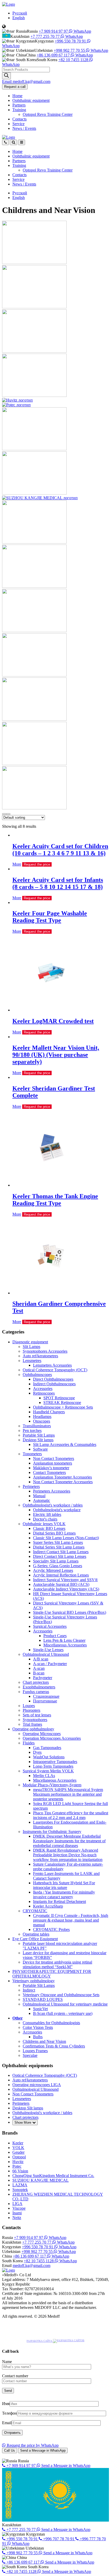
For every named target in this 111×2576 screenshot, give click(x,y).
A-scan (39, 1668)
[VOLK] (34, 307)
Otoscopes (42, 1421)
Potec (17, 2166)
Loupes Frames (35, 2051)
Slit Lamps (31, 1347)
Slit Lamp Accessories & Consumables (65, 1444)
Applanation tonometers (53, 1463)
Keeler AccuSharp (48, 1906)
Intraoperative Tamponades (55, 1762)
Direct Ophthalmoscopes (53, 1379)
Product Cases (55, 1636)
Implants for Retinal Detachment (60, 1901)
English (19, 18)
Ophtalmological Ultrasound (46, 1654)
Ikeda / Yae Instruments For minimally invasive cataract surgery (64, 1894)
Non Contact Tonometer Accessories (63, 1482)
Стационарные (46, 1696)
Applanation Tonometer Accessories (62, 1477)
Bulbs (38, 2037)
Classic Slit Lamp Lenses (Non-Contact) (66, 1538)
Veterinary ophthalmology (34, 1981)
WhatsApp (82, 31)
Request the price (37, 864)
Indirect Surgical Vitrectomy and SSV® (65, 1580)
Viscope (19, 2208)
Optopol (19, 2157)
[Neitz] (34, 808)
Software (40, 1449)
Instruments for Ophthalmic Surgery (52, 1832)
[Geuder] (34, 351)
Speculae (30, 2055)
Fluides (29, 1743)
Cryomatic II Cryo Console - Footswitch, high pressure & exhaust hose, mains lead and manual (71, 1920)
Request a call (15, 87)
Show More (23, 2122)
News (24, 128)
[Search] (6, 76)
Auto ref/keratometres (40, 1356)
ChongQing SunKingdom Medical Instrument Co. (53, 2176)
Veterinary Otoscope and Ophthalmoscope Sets (61, 1995)
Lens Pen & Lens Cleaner (64, 1640)
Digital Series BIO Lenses (54, 1533)
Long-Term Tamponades (53, 1766)
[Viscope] (34, 675)
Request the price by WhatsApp (32, 2445)
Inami (17, 2213)
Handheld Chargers (49, 1412)
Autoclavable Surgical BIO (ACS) (61, 1584)
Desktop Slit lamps (38, 1440)
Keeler (18, 2143)
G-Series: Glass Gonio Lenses (58, 1566)
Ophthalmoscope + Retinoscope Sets (63, 1407)
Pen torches (32, 1430)
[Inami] (34, 586)
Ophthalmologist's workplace (57, 1510)
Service (18, 124)
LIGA (17, 2204)
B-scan (39, 1673)
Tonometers (32, 1454)
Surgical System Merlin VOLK (48, 1771)
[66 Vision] (34, 449)
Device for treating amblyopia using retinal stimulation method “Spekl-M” (57, 1964)
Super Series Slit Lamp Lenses (58, 1542)
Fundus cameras (36, 1692)
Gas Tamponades (47, 1748)
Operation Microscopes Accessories (52, 1738)
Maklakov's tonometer (51, 1468)
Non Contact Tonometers (54, 1458)
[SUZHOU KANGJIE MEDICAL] (40, 498)
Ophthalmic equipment (31, 100)
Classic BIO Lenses (49, 1528)
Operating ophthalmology (33, 1729)
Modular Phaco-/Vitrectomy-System (52, 1785)
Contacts (19, 119)
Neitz (17, 2218)
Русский (20, 13)
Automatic (42, 1500)
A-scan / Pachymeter (50, 1664)
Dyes (37, 1752)
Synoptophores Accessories (45, 1351)
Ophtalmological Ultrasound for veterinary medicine (65, 2004)
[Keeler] (34, 263)
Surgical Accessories (50, 1626)
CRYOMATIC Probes (51, 1929)
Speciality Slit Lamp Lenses (56, 1561)
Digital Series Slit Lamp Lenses (59, 1547)
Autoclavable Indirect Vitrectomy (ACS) (66, 1589)
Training (19, 110)
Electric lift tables (47, 1514)
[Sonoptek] (34, 764)
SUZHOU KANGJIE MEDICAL (41, 2180)
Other (18, 2018)
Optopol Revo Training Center (48, 114)
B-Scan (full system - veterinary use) (63, 2013)
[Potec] (16, 405)
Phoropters (31, 1710)
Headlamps (42, 1417)
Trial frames (32, 1724)
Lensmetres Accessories (52, 1365)
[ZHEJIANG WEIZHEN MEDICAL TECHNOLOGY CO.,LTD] (34, 719)
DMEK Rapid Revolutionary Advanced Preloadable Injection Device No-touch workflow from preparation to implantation (68, 1855)
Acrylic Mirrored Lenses (53, 1570)
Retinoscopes (44, 1393)
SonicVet (40, 2009)
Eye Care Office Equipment (35, 1939)
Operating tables (36, 1934)
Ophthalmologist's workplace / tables (53, 1505)
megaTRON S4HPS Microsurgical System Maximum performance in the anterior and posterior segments (68, 1794)
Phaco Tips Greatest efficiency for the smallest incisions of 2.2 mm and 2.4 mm (71, 1815)
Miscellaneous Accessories (65, 1645)
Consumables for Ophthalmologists (51, 2023)
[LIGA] (34, 631)
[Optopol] (34, 395)
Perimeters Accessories (52, 1491)
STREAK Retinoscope (62, 1403)
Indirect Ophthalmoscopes (54, 1384)
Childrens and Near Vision (44, 2041)
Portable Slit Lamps (39, 1435)
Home (17, 96)
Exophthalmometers (39, 1687)
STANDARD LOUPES (43, 1999)
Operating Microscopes (42, 1734)
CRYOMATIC (35, 1911)
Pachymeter (43, 1678)
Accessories (43, 1389)
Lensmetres (32, 1361)
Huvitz (18, 2162)
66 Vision (20, 2171)
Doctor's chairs (45, 1519)
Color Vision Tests (38, 2027)
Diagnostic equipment (30, 1342)
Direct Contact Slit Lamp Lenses (60, 1556)
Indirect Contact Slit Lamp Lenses (61, 1552)
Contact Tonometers (49, 1472)
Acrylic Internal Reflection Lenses (61, 1575)
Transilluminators (37, 1426)
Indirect (29, 1990)
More (17, 864)
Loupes (29, 1706)
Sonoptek (20, 2190)
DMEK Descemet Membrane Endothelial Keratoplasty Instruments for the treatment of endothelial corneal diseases (69, 1841)
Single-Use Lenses (48, 1650)
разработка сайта (40, 2341)
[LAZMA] (34, 542)
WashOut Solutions (49, 1757)
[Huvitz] (17, 400)
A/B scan (41, 1659)
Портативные (45, 1701)
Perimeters (31, 1486)
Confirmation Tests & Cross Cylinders (54, 2046)
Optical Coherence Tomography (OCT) (55, 1370)
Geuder (18, 2152)
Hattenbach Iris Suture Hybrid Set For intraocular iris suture (64, 1885)
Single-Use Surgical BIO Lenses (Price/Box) (70, 1612)
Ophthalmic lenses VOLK (44, 1524)
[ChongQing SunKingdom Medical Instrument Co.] (34, 493)
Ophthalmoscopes (37, 1375)
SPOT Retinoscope (59, 1398)
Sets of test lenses (37, 1715)
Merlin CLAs (44, 1776)
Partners (19, 105)
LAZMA (20, 2185)
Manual (39, 1496)
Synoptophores (35, 1720)
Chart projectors (36, 1682)
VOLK (18, 2148)
